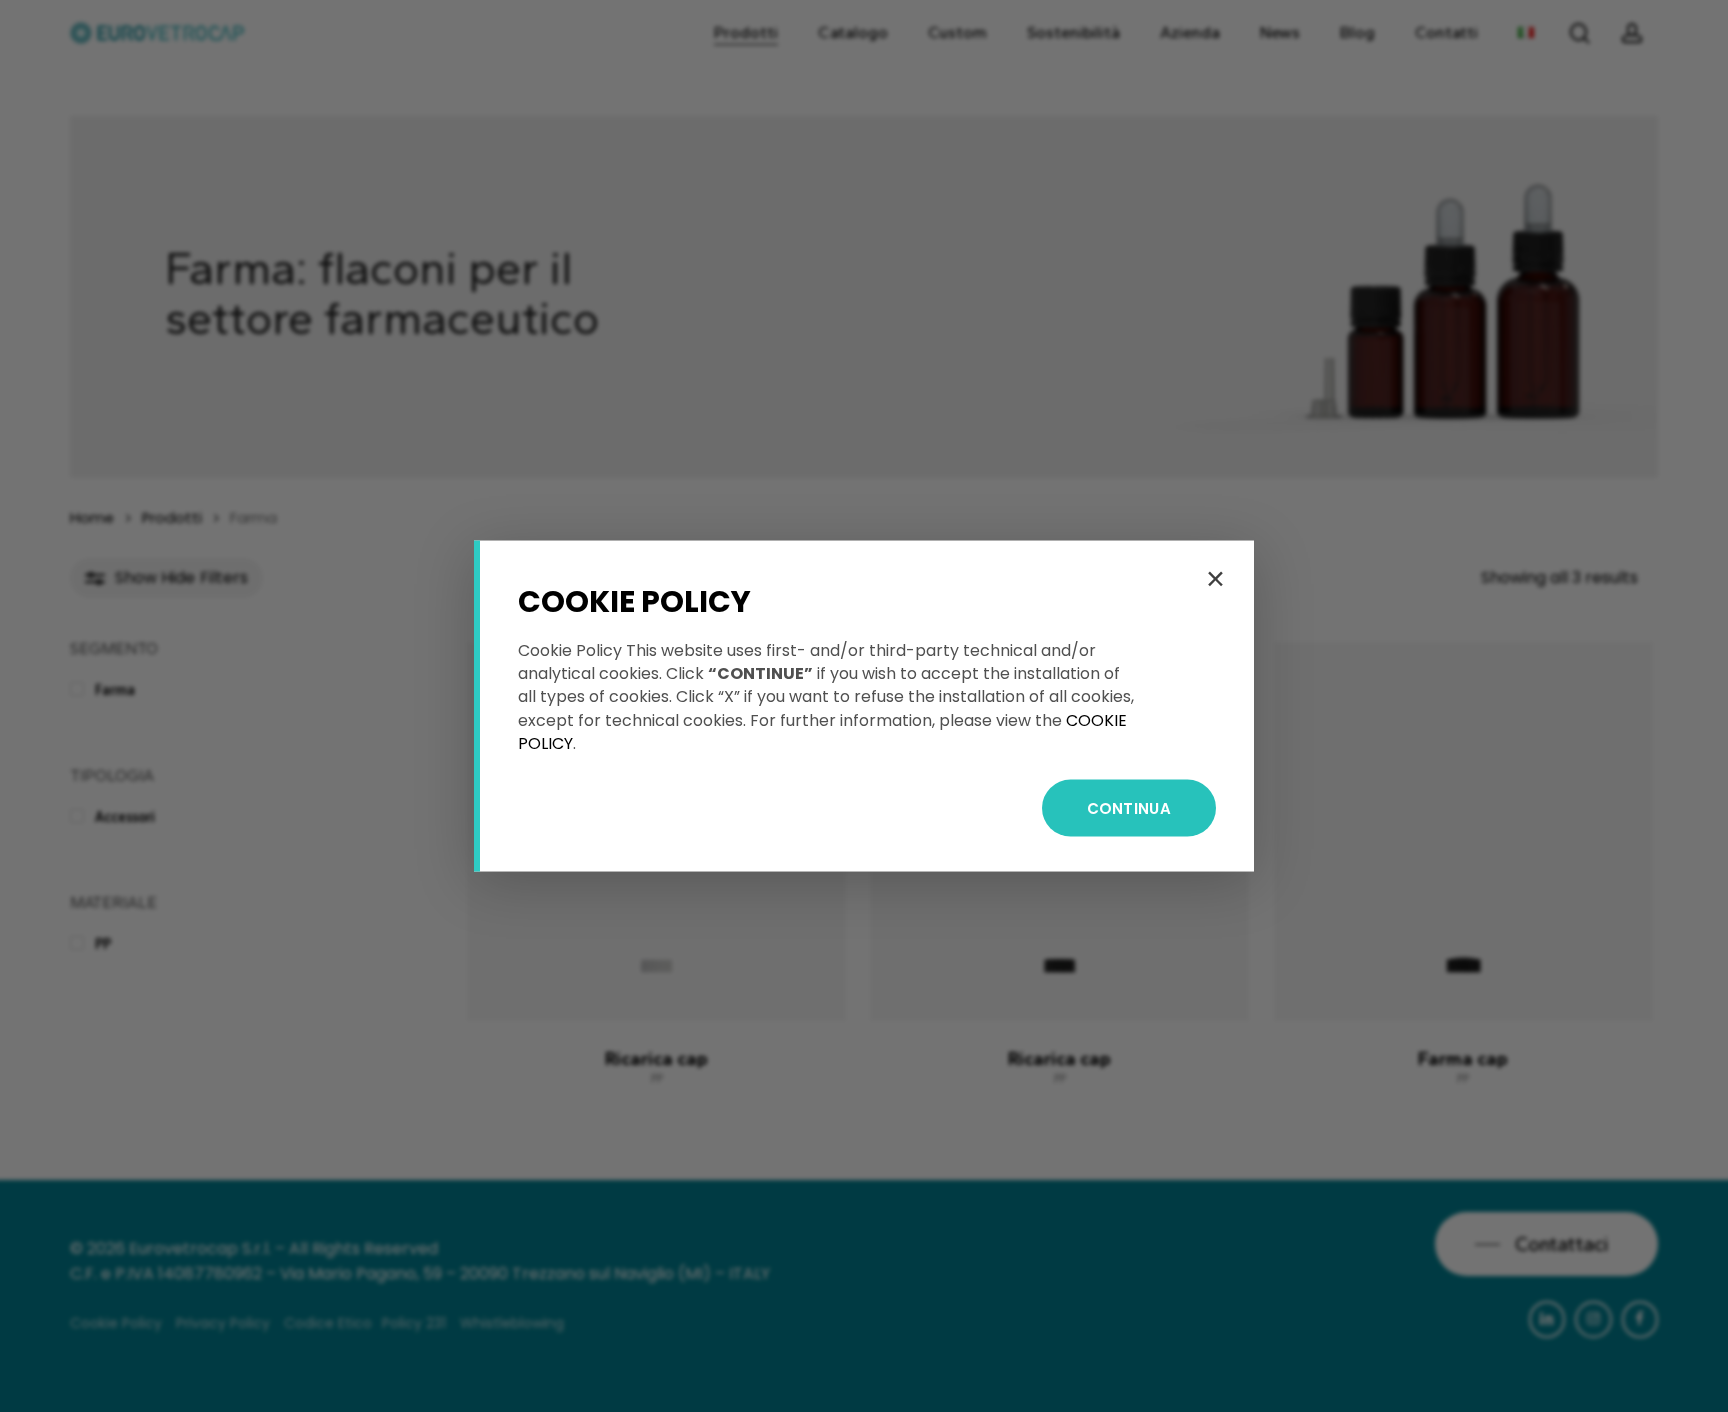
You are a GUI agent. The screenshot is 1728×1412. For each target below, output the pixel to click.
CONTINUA (1129, 807)
